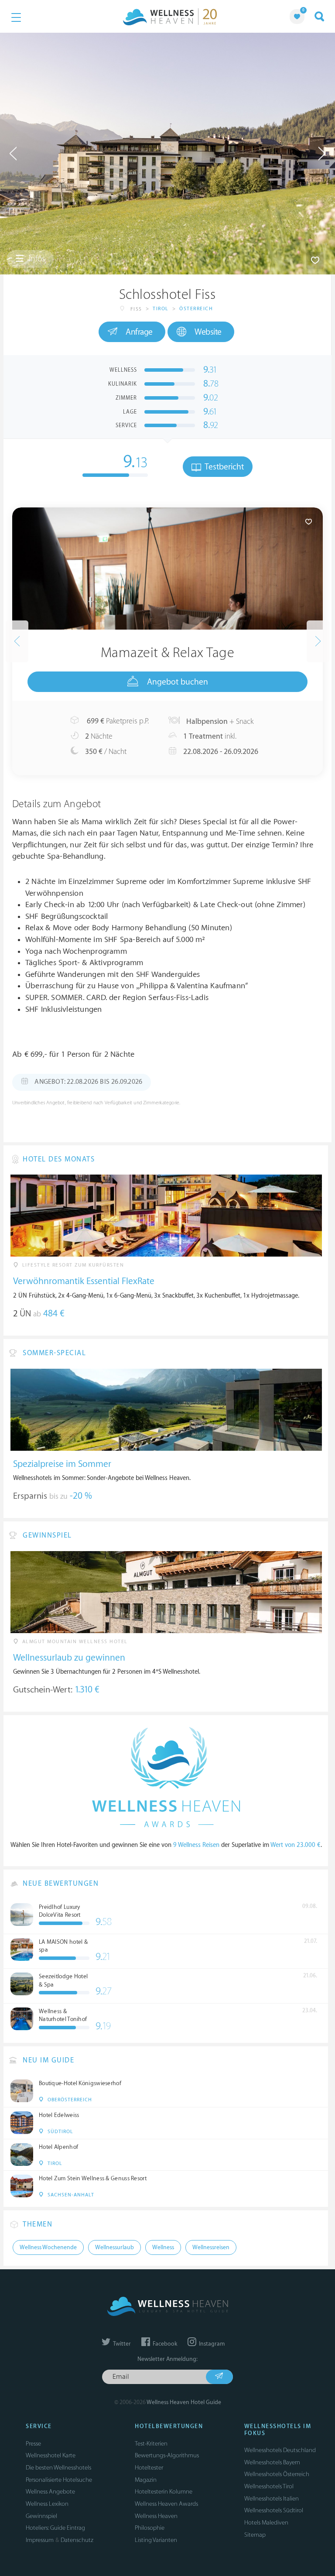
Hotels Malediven (266, 2523)
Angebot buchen (178, 682)
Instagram (211, 2344)
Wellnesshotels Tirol (269, 2486)
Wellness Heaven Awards (166, 2504)
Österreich (196, 309)
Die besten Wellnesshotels (58, 2468)
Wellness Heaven (156, 2516)
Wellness (163, 2247)
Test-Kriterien (151, 2444)
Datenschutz (77, 2540)
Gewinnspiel (41, 2516)
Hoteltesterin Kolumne (164, 2492)
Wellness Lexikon (47, 2504)
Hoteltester (149, 2468)
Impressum (40, 2540)
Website (208, 332)
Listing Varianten (156, 2540)
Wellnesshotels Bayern (272, 2462)
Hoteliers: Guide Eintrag (55, 2528)
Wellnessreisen (211, 2247)
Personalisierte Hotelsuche (59, 2480)
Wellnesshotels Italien (272, 2499)
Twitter (121, 2344)
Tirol (161, 309)
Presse (33, 2444)
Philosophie (150, 2528)
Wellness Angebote (50, 2492)
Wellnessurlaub (115, 2247)
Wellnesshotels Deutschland (280, 2450)
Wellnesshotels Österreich (277, 2474)
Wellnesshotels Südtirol (274, 2510)
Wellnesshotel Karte (51, 2455)
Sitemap (255, 2535)
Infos (36, 259)
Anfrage (139, 332)
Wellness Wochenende (48, 2247)
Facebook (164, 2344)
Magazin (146, 2480)
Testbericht (223, 467)
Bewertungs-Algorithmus (167, 2455)
